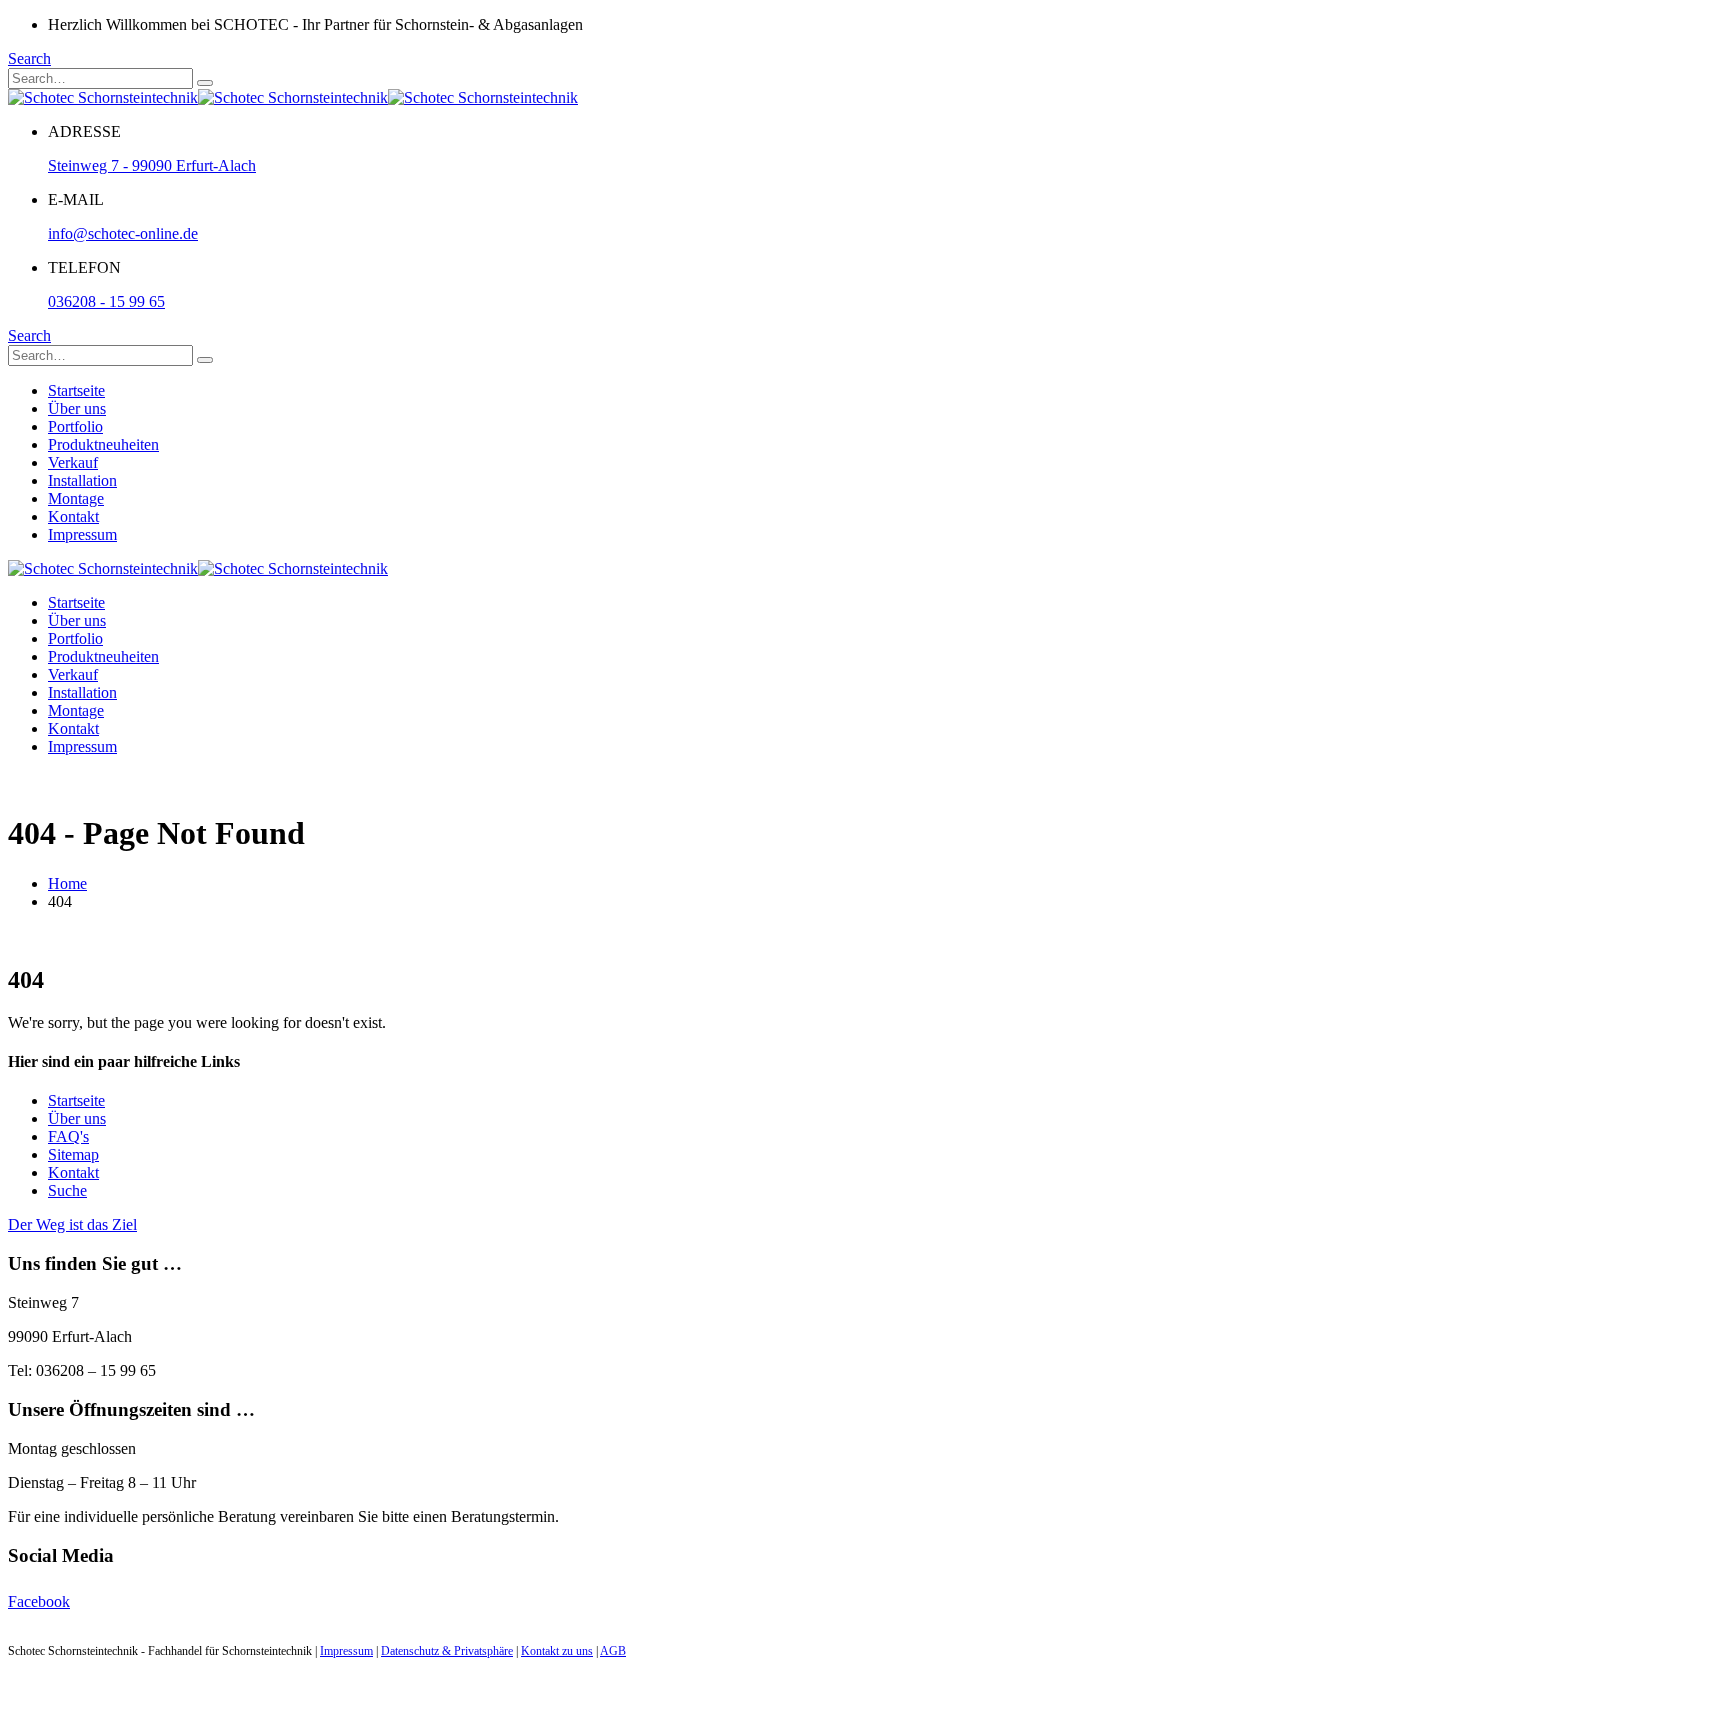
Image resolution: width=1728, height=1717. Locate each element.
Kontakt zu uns (557, 1651)
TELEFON (84, 267)
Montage (76, 498)
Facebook (39, 1601)
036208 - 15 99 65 (106, 301)
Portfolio (75, 426)
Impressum (82, 534)
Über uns (77, 408)
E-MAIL (76, 199)
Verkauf (73, 462)
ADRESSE (84, 131)
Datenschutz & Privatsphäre (447, 1651)
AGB (613, 1651)
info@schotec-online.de (123, 233)
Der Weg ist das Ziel (72, 1224)
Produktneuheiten (103, 444)
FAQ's (68, 1136)
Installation (82, 480)
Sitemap (73, 1154)
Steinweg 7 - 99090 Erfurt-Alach (152, 165)
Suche (67, 1190)
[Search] (205, 83)
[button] (29, 58)
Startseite (76, 390)
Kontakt (73, 516)
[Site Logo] (293, 97)
